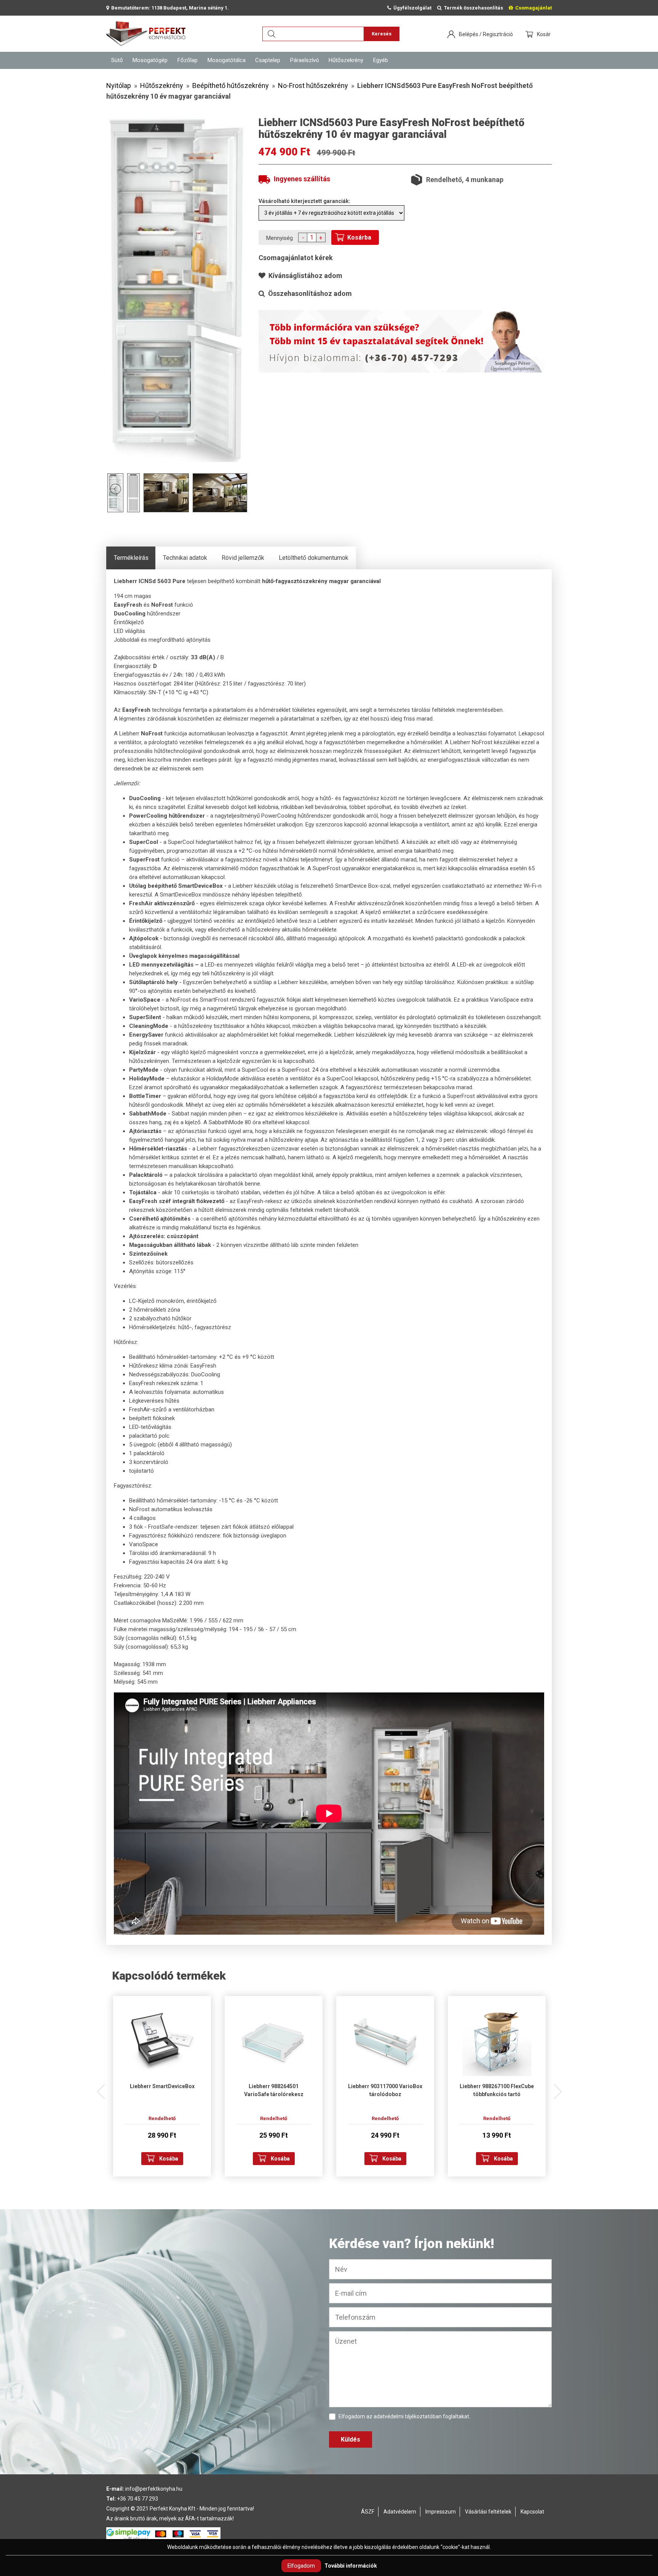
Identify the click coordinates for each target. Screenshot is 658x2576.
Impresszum (441, 2512)
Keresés (382, 34)
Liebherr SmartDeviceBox (162, 2086)
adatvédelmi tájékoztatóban (408, 2416)
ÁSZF (368, 2512)
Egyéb (381, 60)
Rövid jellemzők (243, 558)
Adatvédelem (400, 2512)
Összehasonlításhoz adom (308, 293)
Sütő (117, 60)
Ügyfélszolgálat (411, 8)
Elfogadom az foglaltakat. (404, 2416)
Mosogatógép (150, 60)
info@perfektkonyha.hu (154, 2489)
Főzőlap (188, 60)
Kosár (544, 34)
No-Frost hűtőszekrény (313, 85)
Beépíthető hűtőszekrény (231, 85)
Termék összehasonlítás (472, 8)
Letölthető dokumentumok (314, 558)
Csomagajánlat (532, 8)
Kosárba (359, 237)
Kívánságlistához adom (304, 276)
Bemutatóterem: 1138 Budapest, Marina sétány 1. (169, 8)
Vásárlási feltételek (488, 2512)
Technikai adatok (185, 558)
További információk (351, 2566)
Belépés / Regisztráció (486, 34)
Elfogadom (301, 2566)
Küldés (351, 2439)
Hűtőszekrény (346, 60)
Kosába (169, 2159)
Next (557, 2088)
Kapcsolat (532, 2512)
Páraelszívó (305, 60)
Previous (101, 2088)
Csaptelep (268, 60)
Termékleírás (131, 558)
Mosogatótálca (227, 60)
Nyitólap (119, 85)
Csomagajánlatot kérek (296, 258)
